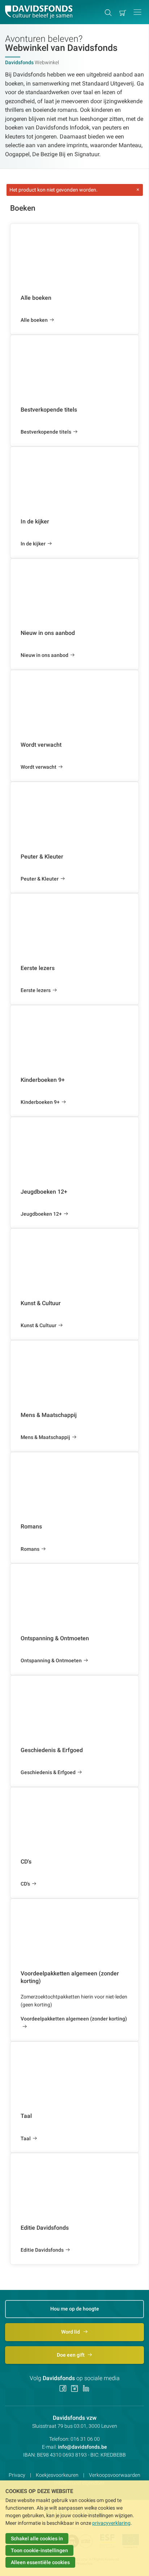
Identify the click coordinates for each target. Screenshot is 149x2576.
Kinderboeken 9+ (40, 1102)
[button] (137, 12)
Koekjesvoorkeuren (57, 2475)
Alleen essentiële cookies (40, 2562)
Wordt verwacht (39, 767)
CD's (25, 1884)
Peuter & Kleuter (40, 879)
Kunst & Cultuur (39, 1325)
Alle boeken (34, 320)
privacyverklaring (111, 2523)
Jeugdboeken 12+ (41, 1214)
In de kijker (33, 544)
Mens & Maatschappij (45, 1437)
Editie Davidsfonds (42, 2250)
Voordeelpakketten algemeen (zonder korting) (74, 2019)
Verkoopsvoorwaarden (115, 2475)
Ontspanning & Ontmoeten (51, 1660)
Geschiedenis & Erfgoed (48, 1772)
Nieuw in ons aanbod (44, 655)
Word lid (71, 2332)
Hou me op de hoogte (75, 2309)
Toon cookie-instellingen (39, 2550)
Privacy (17, 2475)
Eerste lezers (36, 990)
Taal (26, 2138)
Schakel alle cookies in (37, 2538)
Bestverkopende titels (46, 432)
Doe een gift (71, 2355)
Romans (30, 1549)
